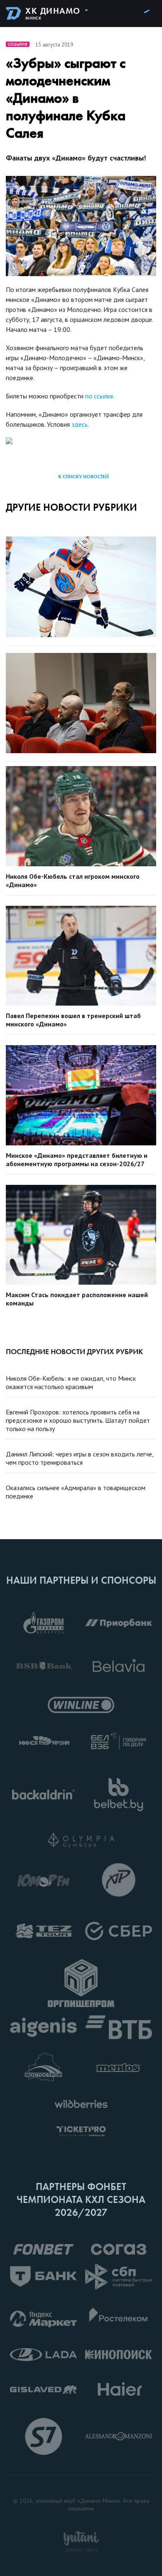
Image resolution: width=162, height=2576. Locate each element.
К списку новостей (83, 477)
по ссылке (99, 396)
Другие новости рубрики (71, 507)
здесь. (80, 424)
